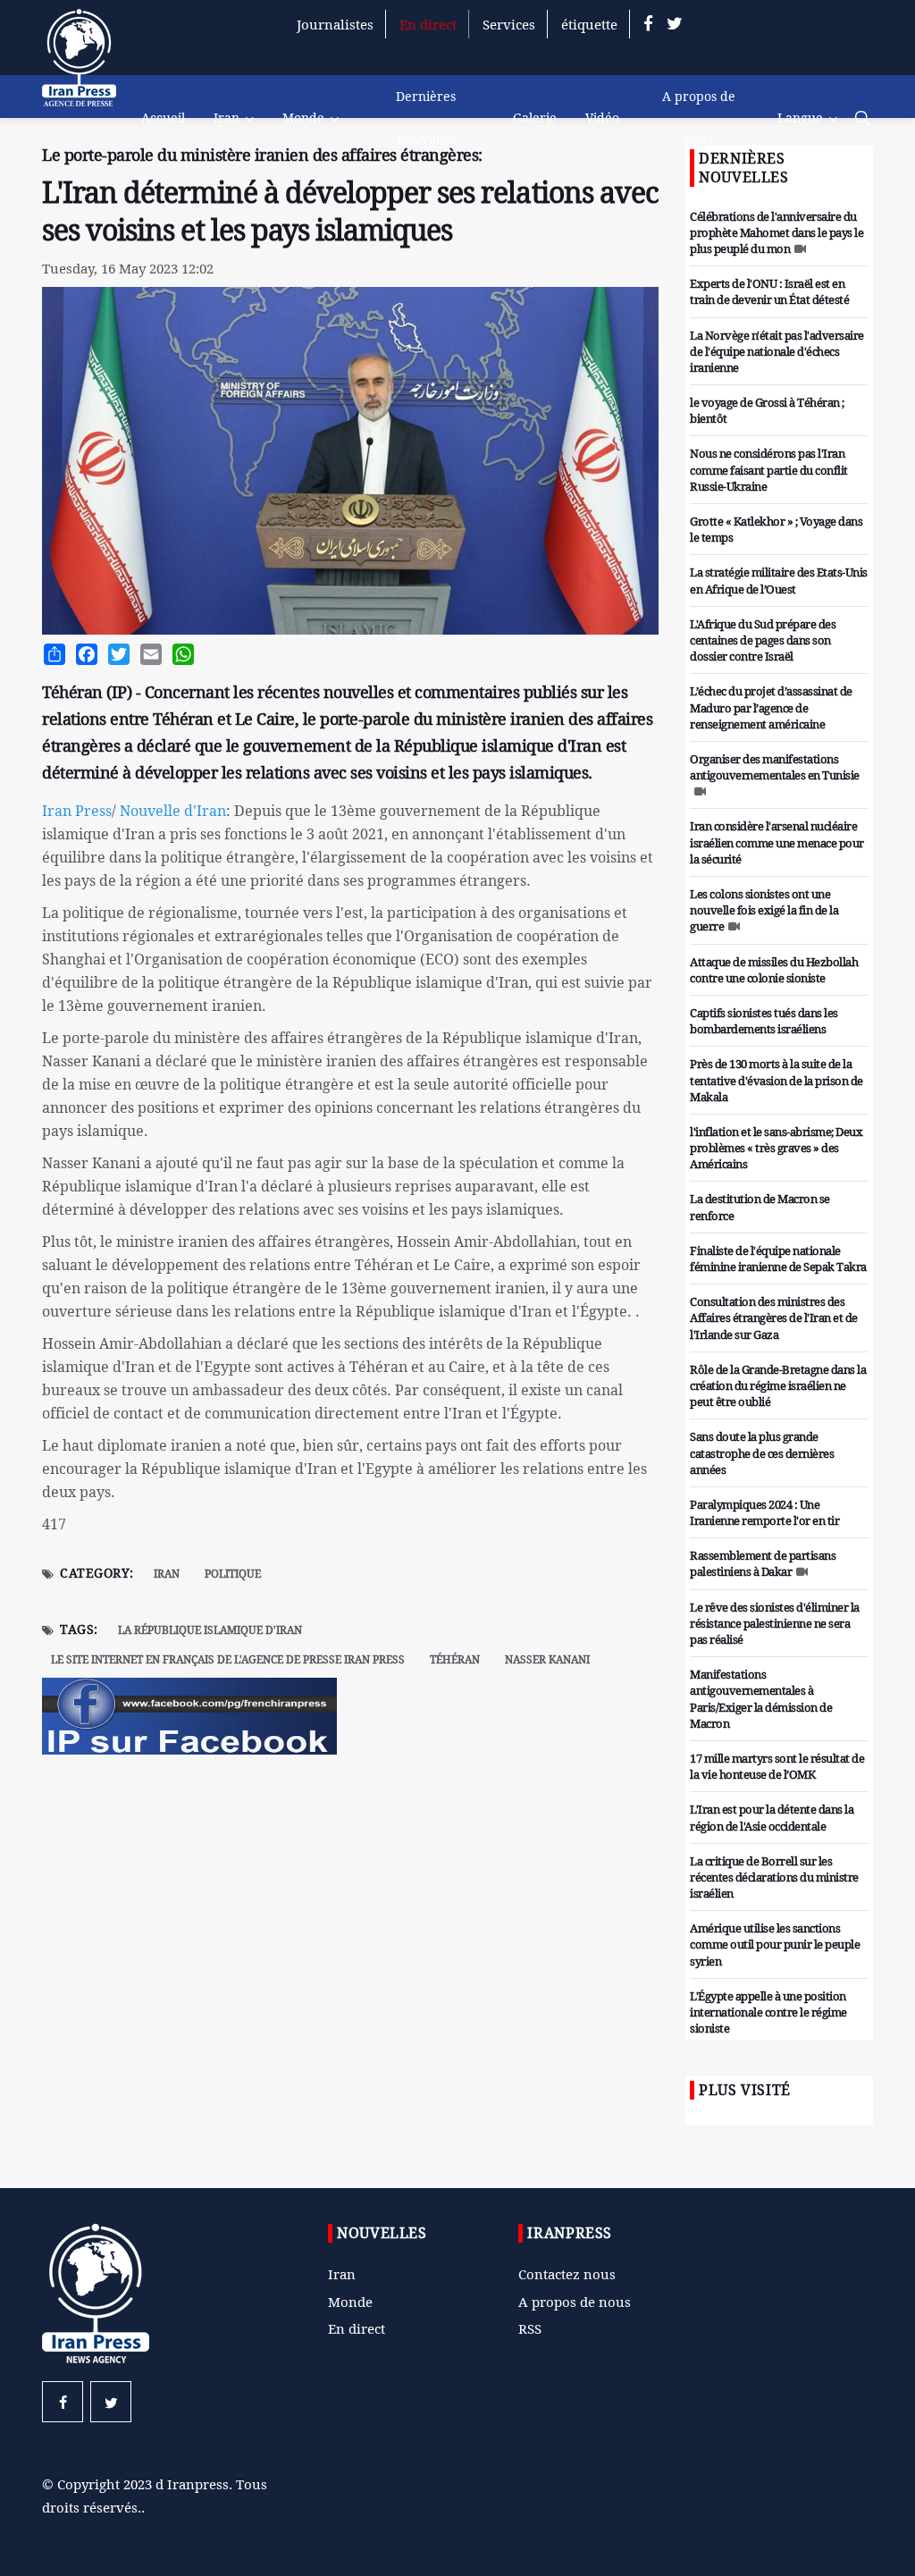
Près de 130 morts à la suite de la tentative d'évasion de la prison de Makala (776, 1080)
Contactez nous (567, 2274)
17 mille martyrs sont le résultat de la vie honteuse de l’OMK (777, 1766)
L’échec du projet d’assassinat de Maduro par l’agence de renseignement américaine (771, 707)
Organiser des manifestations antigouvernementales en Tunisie (775, 767)
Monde (303, 118)
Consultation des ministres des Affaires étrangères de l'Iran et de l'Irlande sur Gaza (774, 1317)
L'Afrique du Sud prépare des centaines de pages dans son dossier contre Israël (763, 640)
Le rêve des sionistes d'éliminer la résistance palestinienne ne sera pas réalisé (775, 1623)
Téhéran (455, 1659)
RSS (530, 2328)
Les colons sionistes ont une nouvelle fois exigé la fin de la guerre (764, 910)
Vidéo (602, 118)
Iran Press (77, 811)
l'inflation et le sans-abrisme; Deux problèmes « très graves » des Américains (776, 1148)
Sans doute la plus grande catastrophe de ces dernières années (762, 1452)
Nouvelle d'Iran (171, 811)
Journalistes (335, 24)
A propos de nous (699, 118)
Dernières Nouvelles (426, 118)
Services (509, 24)
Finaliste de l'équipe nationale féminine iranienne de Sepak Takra (778, 1259)
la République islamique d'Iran (210, 1630)
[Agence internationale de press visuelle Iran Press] (87, 67)
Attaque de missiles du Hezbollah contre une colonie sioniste (774, 970)
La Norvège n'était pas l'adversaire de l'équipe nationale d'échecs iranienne (777, 351)
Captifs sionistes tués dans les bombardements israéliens (764, 1021)
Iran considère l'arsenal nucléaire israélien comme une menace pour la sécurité (777, 842)
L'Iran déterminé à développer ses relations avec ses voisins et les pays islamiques (350, 211)
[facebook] (648, 24)
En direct (428, 24)
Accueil (163, 118)
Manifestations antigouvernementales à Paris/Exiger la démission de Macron (761, 1699)
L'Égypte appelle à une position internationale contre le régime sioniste (768, 2012)
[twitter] (675, 24)
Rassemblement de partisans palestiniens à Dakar (763, 1563)
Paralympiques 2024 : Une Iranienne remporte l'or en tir (764, 1512)
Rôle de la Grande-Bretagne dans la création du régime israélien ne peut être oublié (778, 1385)
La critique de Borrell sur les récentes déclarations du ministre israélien (774, 1877)
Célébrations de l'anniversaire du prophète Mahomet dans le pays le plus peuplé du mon (776, 232)
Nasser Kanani (547, 1659)
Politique (233, 1574)
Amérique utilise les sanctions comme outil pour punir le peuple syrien (775, 1944)
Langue (800, 118)
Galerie (535, 118)
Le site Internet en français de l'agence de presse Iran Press (228, 1659)
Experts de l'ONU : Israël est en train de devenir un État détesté (769, 291)
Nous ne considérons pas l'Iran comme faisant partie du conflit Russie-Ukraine (769, 469)
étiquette (589, 24)
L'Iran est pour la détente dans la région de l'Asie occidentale (772, 1817)
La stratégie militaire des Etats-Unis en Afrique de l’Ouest (779, 580)
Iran (227, 118)
